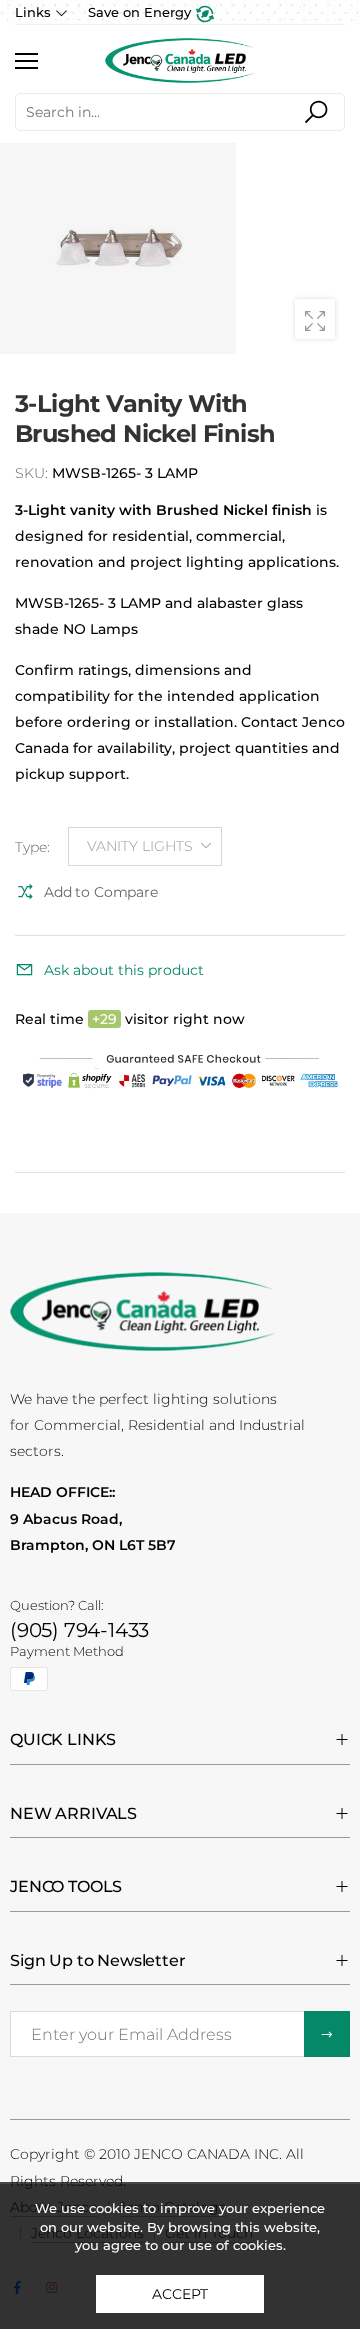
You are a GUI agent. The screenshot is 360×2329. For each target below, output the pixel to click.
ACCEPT (179, 2294)
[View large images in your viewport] (315, 319)
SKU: (33, 473)
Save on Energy (141, 12)
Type (32, 847)
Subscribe (327, 2034)
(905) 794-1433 (79, 1630)
